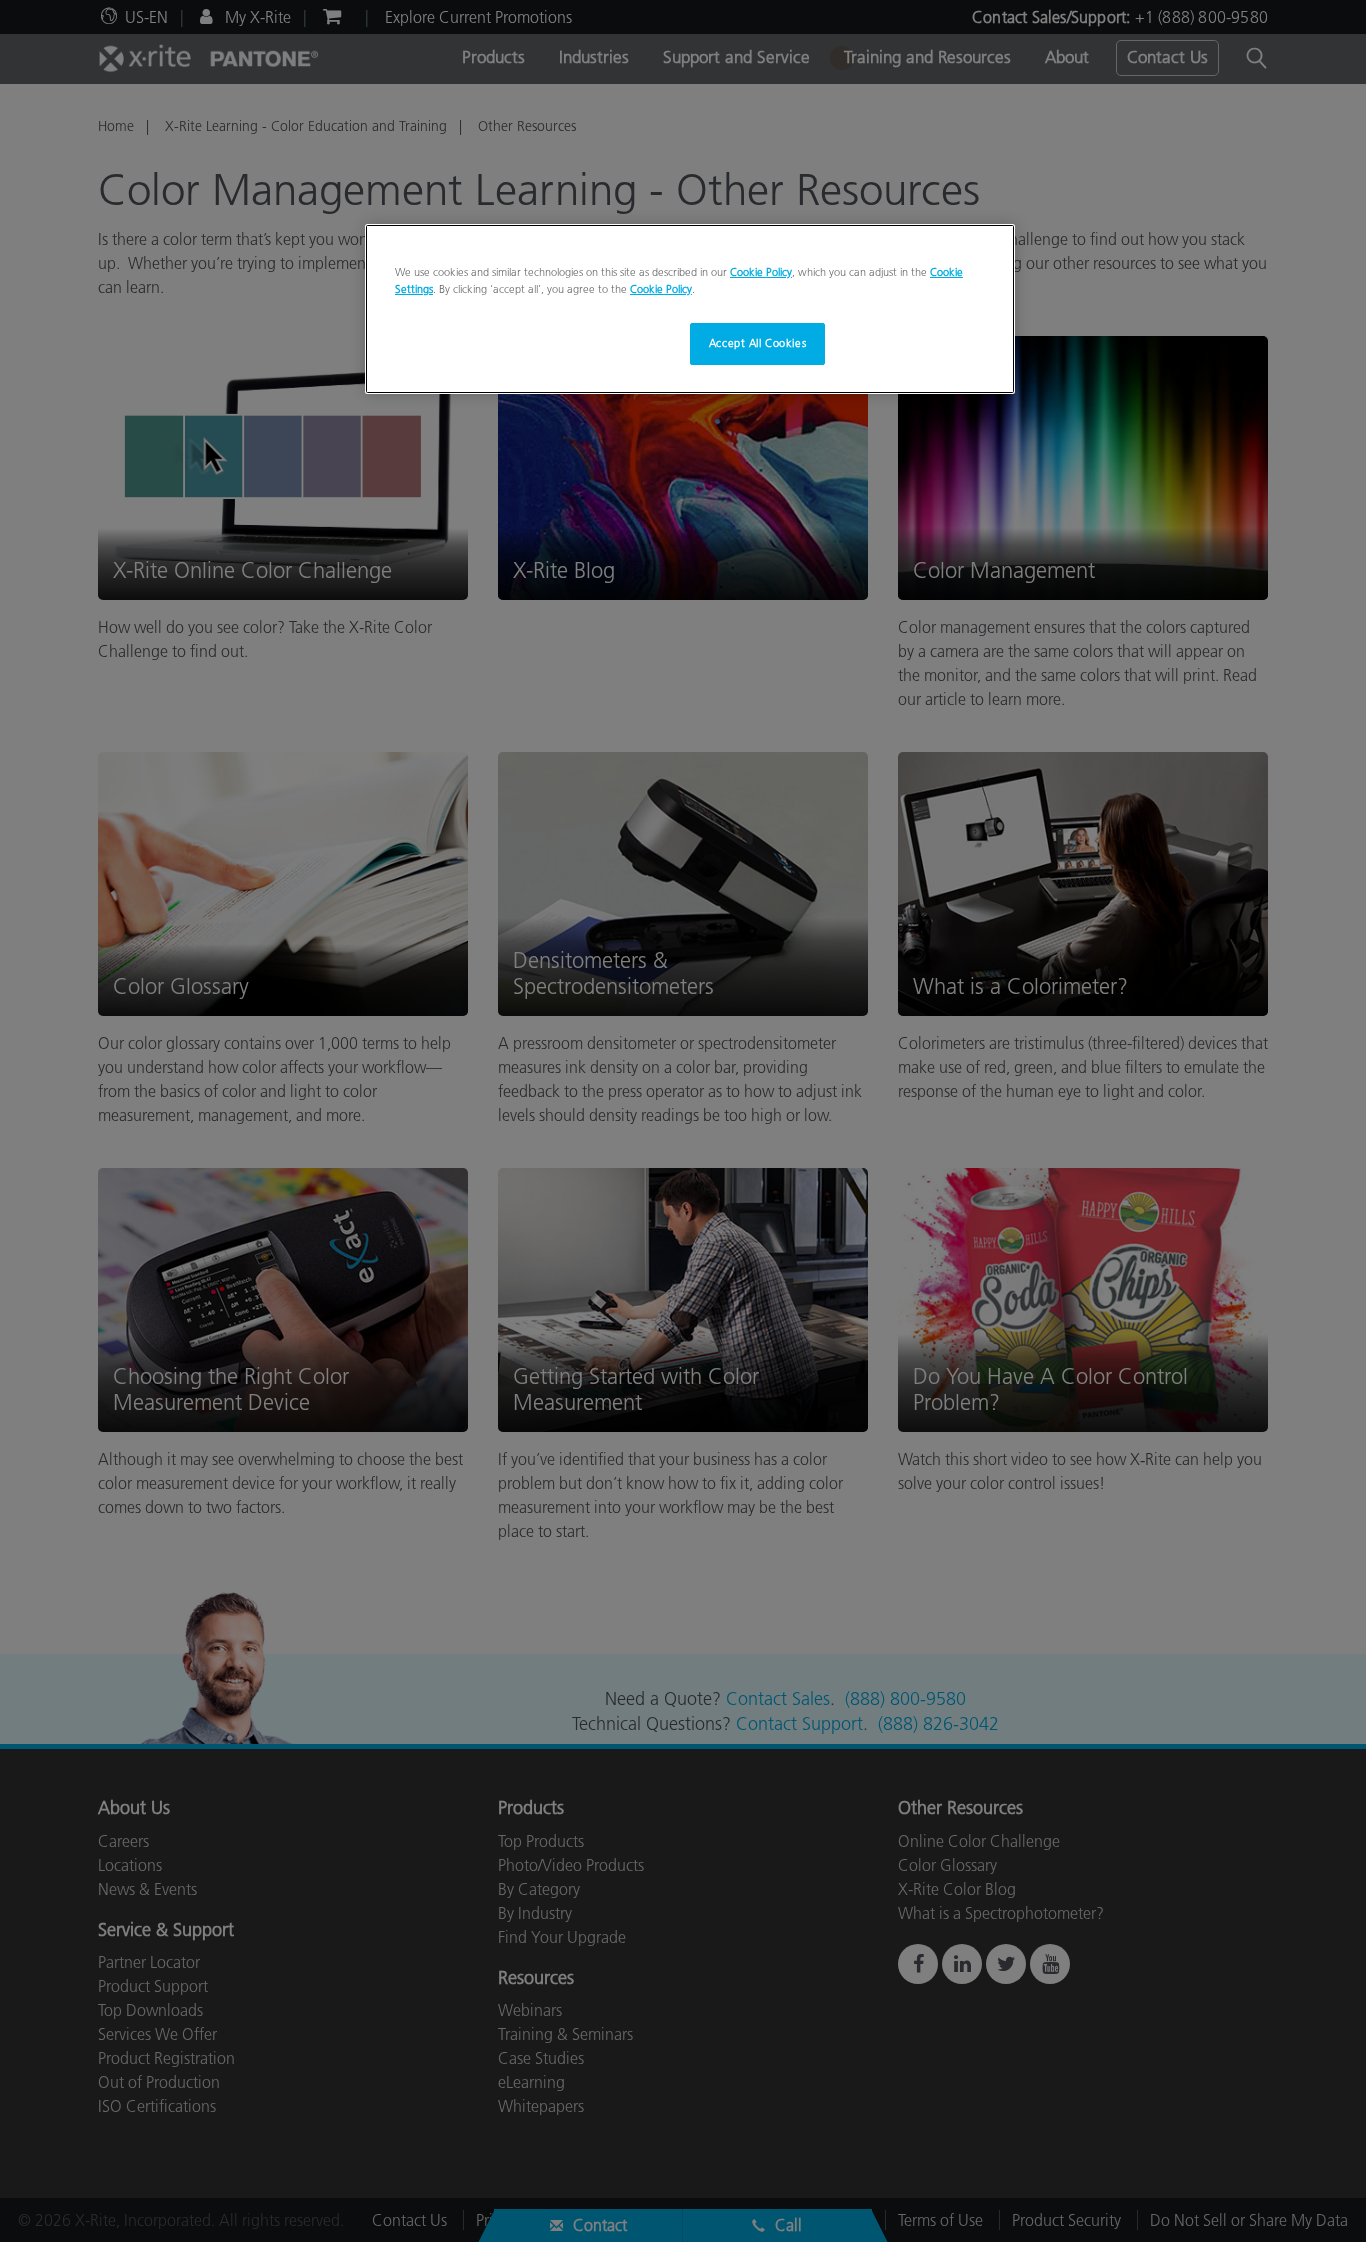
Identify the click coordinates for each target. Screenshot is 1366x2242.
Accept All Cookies (757, 343)
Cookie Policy (761, 272)
